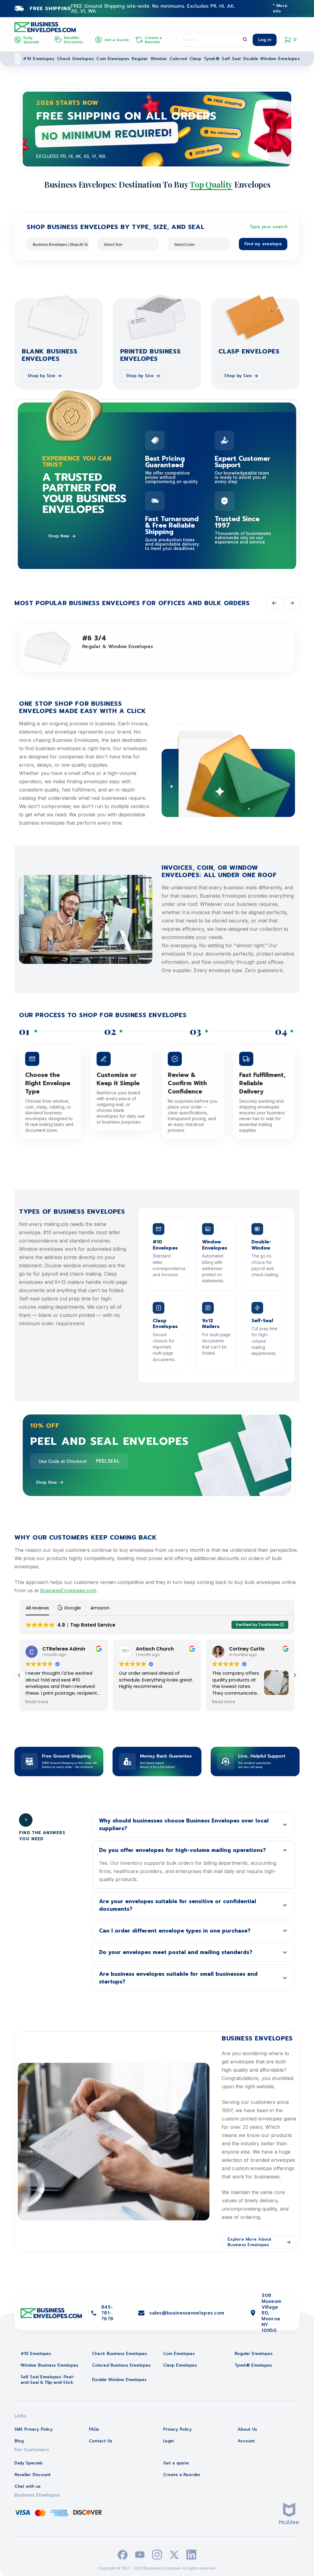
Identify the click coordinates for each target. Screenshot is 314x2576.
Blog (19, 2441)
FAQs (94, 2429)
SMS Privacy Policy (34, 2429)
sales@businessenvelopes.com (187, 2313)
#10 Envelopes (39, 59)
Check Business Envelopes (119, 2354)
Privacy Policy (177, 2429)
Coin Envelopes (113, 59)
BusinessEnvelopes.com (68, 1590)
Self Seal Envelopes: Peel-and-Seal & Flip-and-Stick (47, 2380)
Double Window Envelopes (271, 59)
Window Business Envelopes (49, 2365)
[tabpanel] (157, 129)
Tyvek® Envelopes (253, 2365)
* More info (280, 8)
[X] (174, 2555)
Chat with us (27, 2486)
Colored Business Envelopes (121, 2365)
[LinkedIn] (191, 2555)
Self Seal (231, 59)
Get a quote (176, 2463)
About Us (247, 2429)
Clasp (195, 59)
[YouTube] (140, 2555)
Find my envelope (263, 244)
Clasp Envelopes (180, 2365)
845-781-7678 (107, 2313)
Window (159, 59)
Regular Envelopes (254, 2354)
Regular (140, 59)
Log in (265, 40)
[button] (70, 1608)
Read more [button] (130, 1702)
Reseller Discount (33, 2475)
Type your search (268, 227)
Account (246, 2441)
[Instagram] (157, 2555)
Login (168, 2441)
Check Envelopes (75, 59)
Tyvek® (211, 59)
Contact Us (101, 2441)
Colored (178, 59)
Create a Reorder (182, 2475)
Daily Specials (29, 2463)
